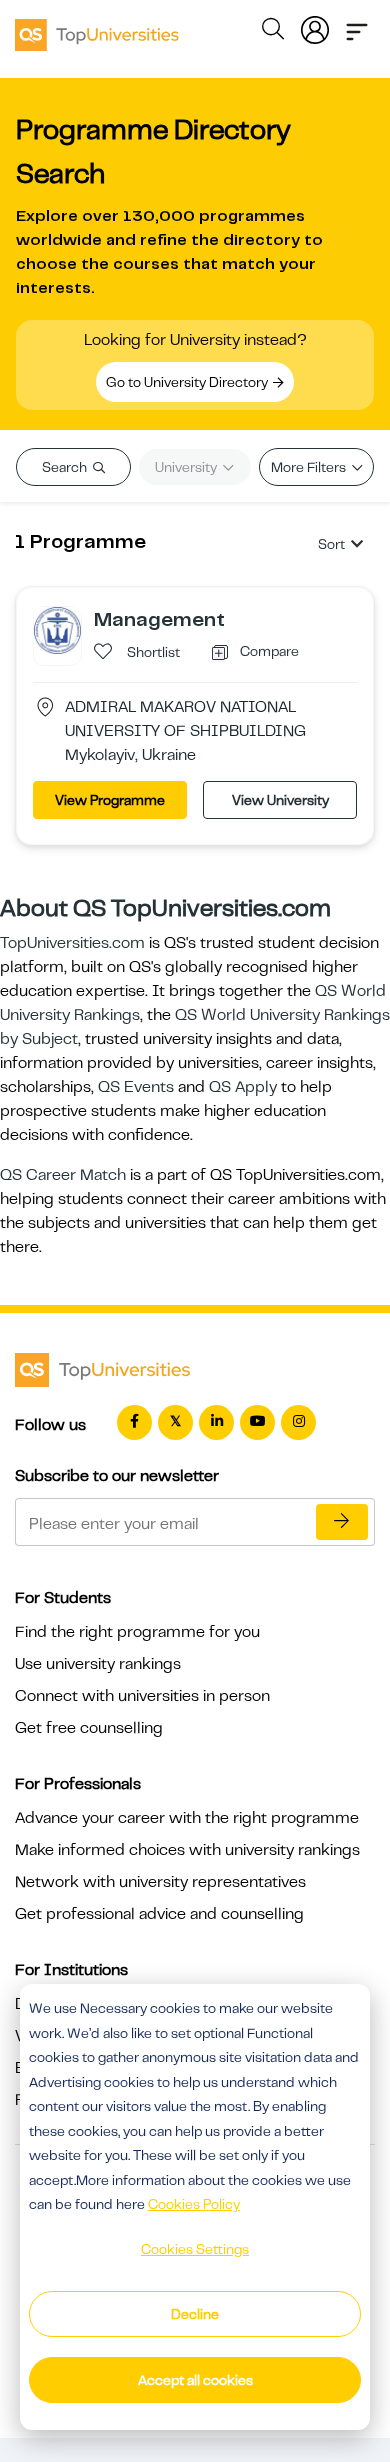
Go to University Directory (188, 382)
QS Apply (243, 1087)
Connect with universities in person (142, 1696)
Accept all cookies (195, 2380)
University (187, 467)
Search (66, 467)
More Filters (310, 467)
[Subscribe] (342, 1522)
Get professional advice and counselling (159, 1914)
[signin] (315, 26)
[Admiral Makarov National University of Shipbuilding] (57, 630)
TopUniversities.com (72, 943)
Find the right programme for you (137, 1632)
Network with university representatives (160, 1882)
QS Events (136, 1087)
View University (280, 800)
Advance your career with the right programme (187, 1818)
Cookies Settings (195, 2249)
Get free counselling (89, 1728)
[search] (273, 32)
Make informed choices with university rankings (187, 1850)
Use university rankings (98, 1664)
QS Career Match (63, 1175)
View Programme (110, 800)
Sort (331, 544)
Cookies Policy (194, 2204)
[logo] (97, 28)
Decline (195, 2314)
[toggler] (357, 26)
